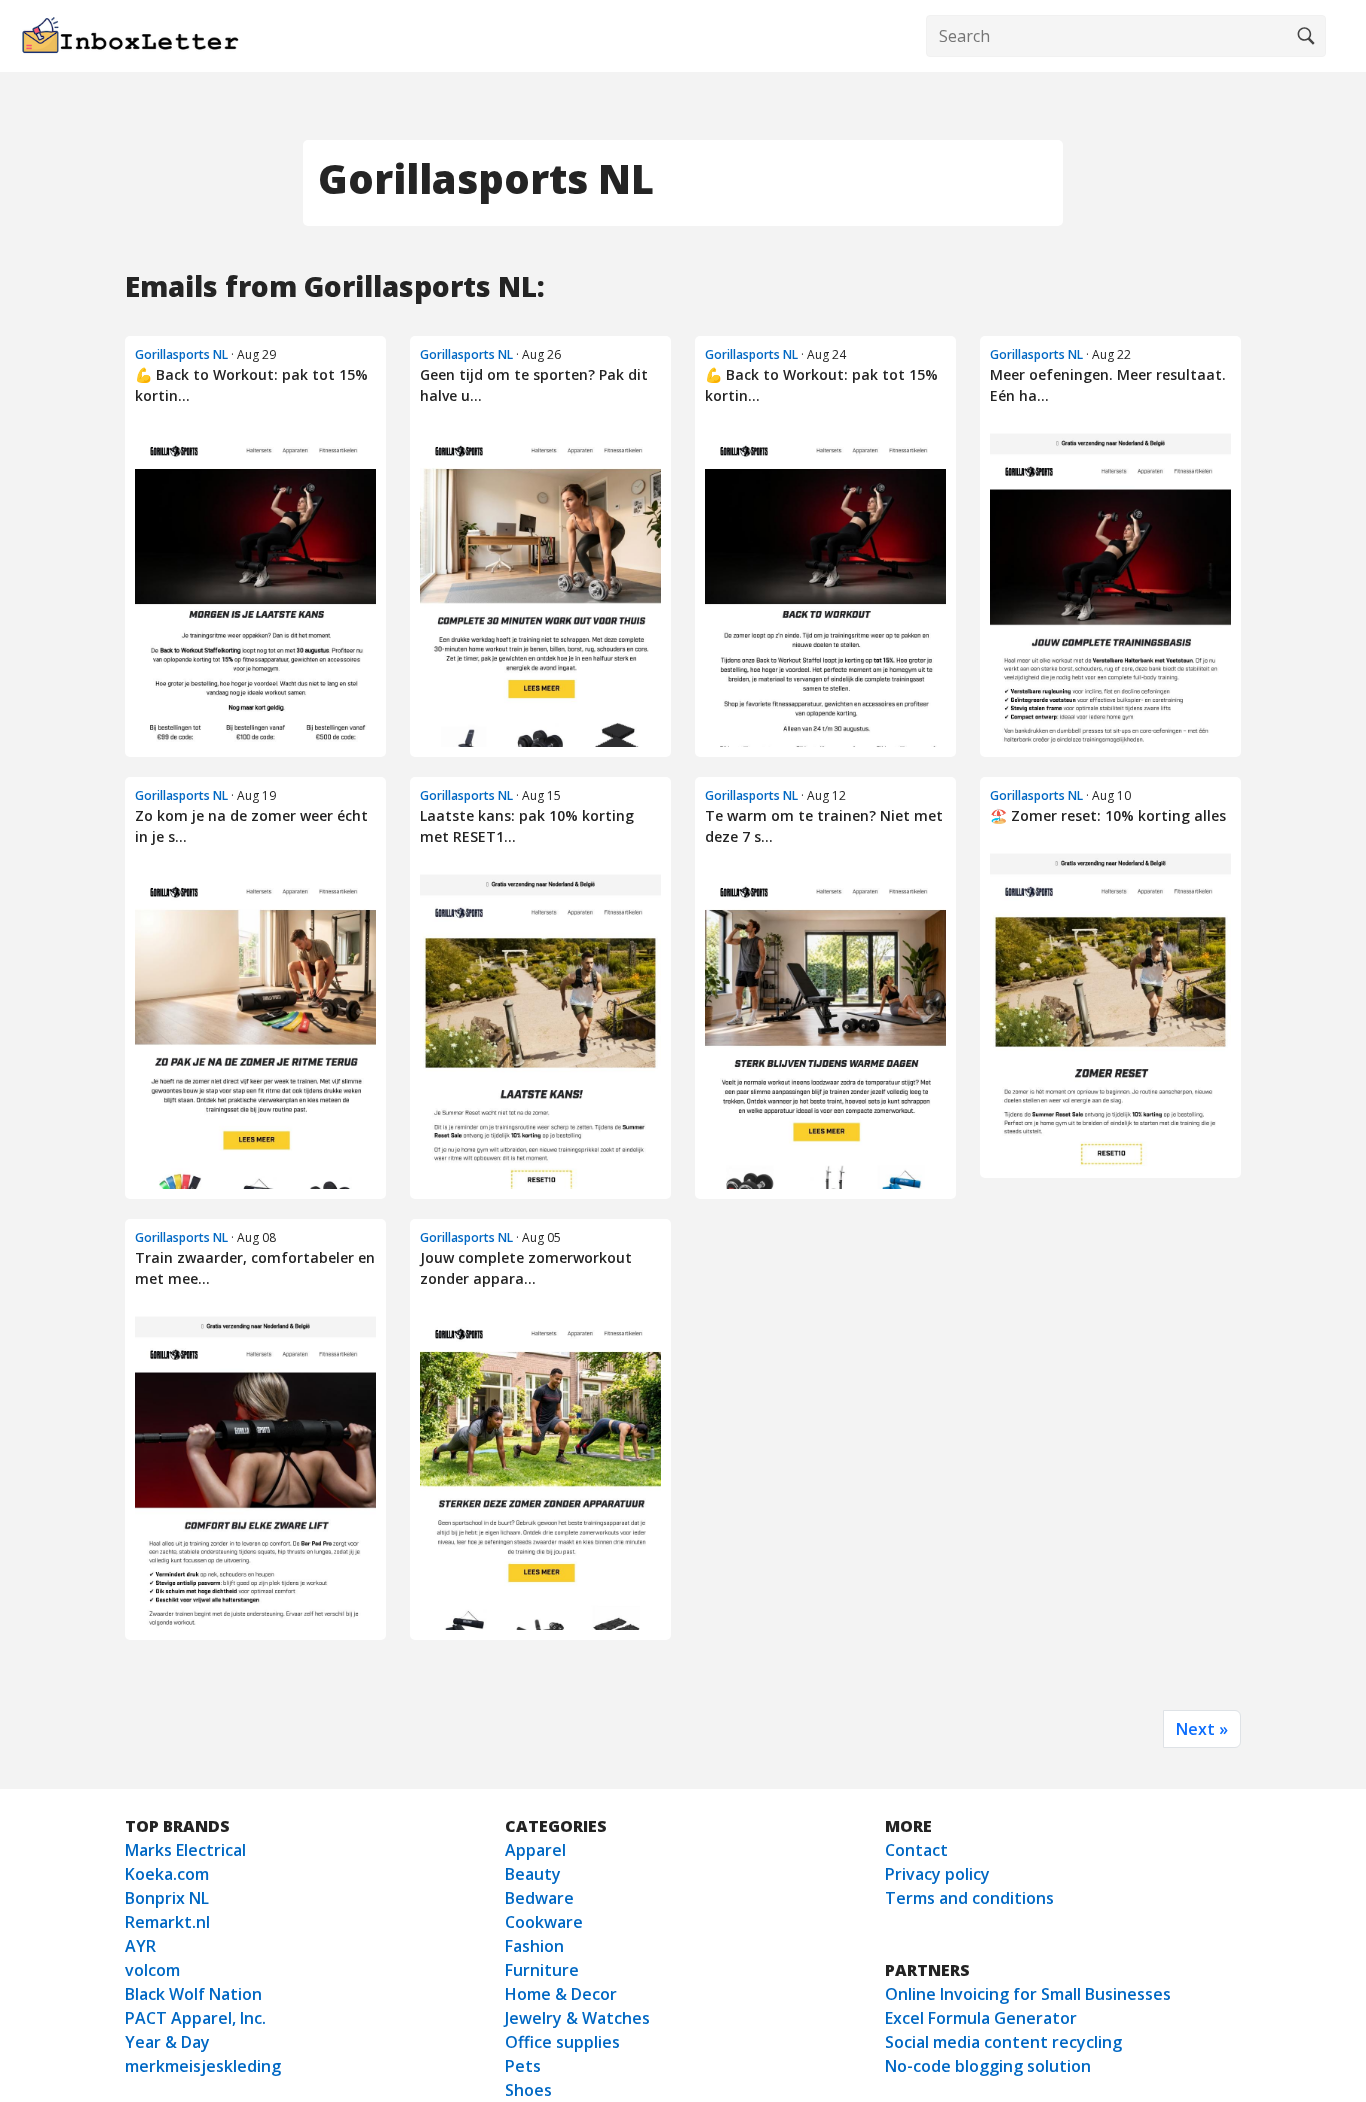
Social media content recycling (1003, 2042)
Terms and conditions (969, 1898)
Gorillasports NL (181, 354)
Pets (523, 2066)
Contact (916, 1850)
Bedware (539, 1898)
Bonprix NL (167, 1898)
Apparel (535, 1850)
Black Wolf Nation (193, 1994)
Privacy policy (937, 1874)
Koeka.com (167, 1874)
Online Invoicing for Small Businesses (1028, 1994)
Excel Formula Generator (981, 2018)
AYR (140, 1946)
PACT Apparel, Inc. (195, 2018)
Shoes (528, 2090)
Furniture (542, 1970)
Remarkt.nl (167, 1922)
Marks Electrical (185, 1850)
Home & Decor (561, 1994)
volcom (152, 1970)
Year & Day (167, 2042)
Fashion (534, 1946)
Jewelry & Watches (577, 2018)
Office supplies (562, 2042)
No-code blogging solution (988, 2066)
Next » (1202, 1729)
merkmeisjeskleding (203, 2066)
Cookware (544, 1922)
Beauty (533, 1874)
